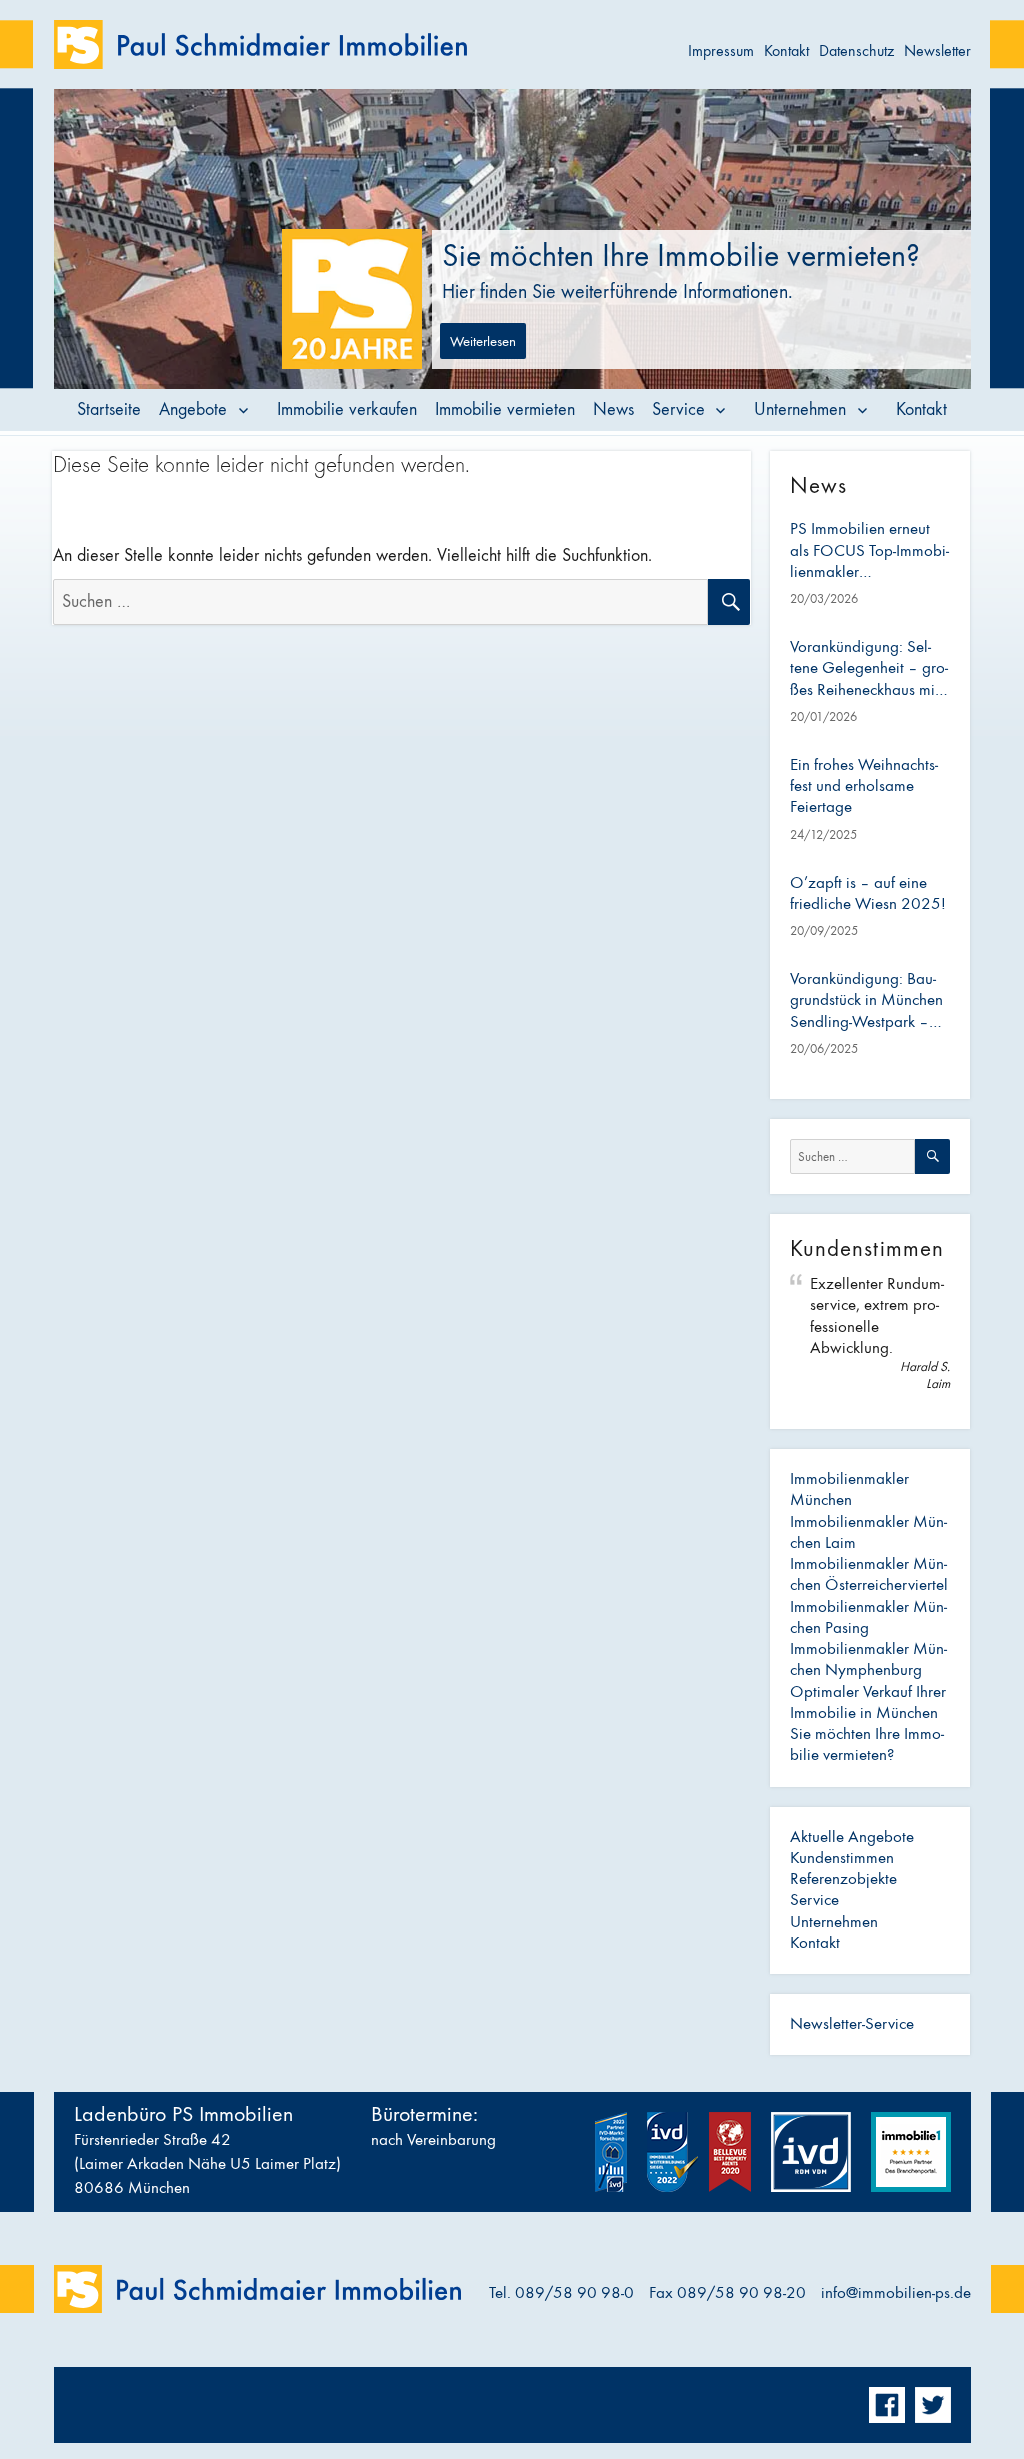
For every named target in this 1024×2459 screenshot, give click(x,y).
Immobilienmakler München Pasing (868, 1617)
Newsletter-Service (852, 2024)
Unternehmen (800, 409)
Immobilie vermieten (505, 409)
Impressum (721, 50)
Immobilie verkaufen (347, 409)
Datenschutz (856, 50)
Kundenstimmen (842, 1858)
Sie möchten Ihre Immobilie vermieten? (867, 1744)
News (613, 409)
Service (678, 409)
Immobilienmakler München (849, 1489)
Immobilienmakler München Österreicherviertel (869, 1574)
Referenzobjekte (843, 1879)
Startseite (109, 409)
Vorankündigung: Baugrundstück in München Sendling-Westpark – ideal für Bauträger (866, 1001)
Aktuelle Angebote (852, 1837)
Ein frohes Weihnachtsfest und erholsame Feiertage (864, 786)
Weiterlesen (483, 341)
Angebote (193, 409)
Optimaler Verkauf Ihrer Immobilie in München (868, 1702)
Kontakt (786, 50)
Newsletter (937, 50)
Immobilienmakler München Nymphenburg (868, 1659)
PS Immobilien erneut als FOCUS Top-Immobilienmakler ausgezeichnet (869, 551)
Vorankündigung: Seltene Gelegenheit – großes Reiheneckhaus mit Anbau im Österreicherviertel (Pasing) (869, 669)
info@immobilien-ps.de (896, 2293)
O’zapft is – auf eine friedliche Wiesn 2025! (868, 893)
